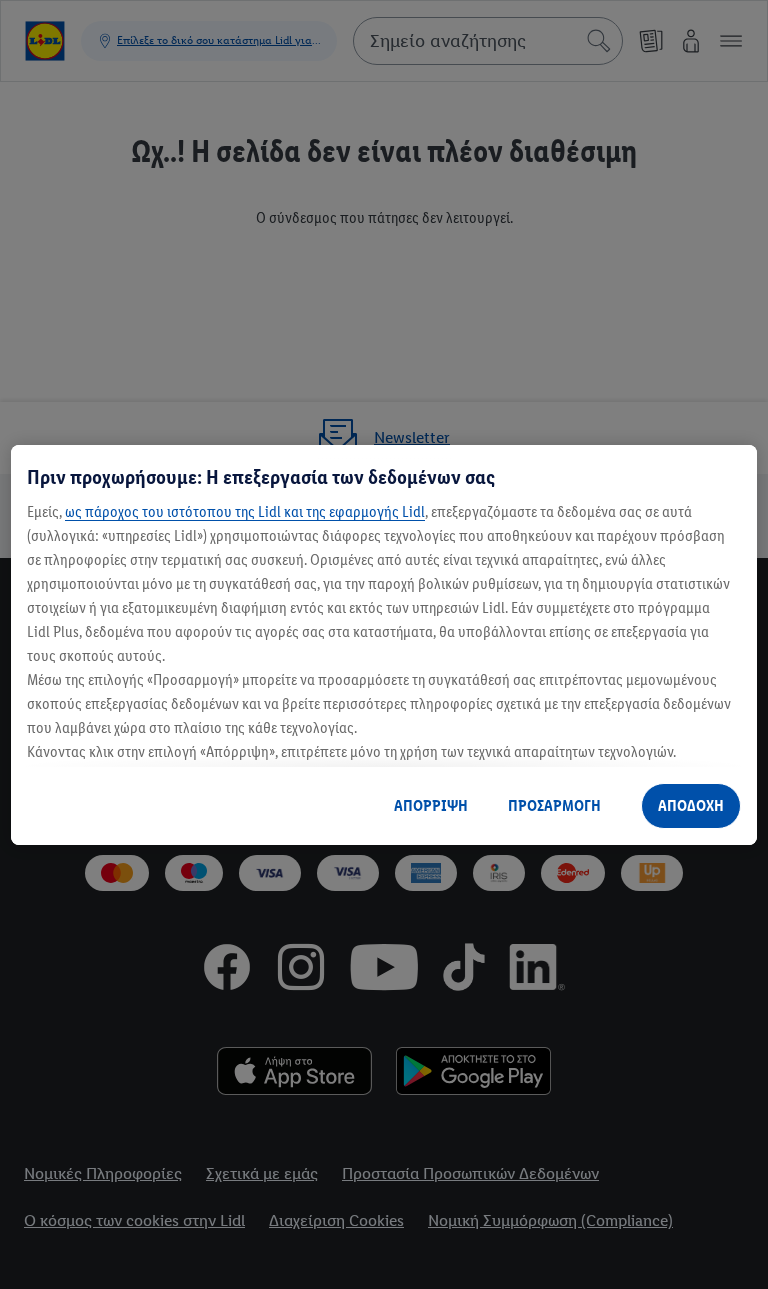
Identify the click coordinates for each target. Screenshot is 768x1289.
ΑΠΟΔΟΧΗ (691, 805)
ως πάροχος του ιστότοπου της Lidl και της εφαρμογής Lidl (245, 511)
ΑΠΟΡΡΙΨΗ (431, 805)
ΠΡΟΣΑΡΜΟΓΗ (554, 805)
